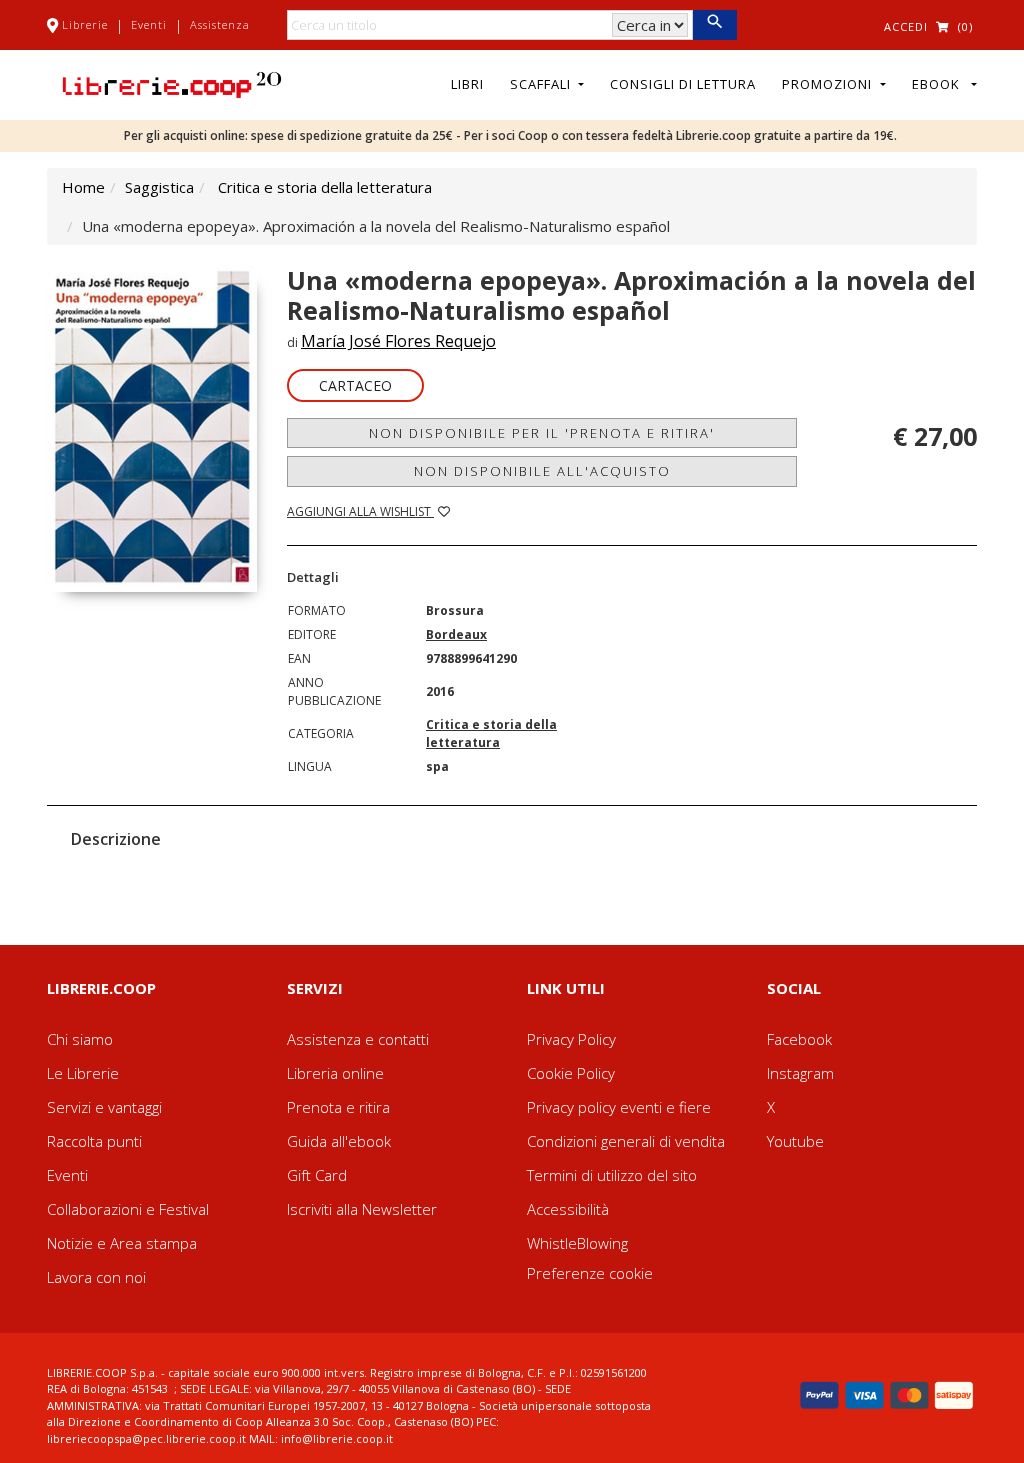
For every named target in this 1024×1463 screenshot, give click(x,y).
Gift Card (317, 1175)
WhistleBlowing (577, 1243)
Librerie (85, 24)
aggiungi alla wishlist (360, 511)
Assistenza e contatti (358, 1039)
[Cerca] (714, 25)
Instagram (800, 1073)
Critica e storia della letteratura (325, 187)
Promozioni (829, 84)
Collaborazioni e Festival (128, 1209)
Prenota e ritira (338, 1107)
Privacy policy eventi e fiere (619, 1107)
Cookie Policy (571, 1073)
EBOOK (940, 84)
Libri (467, 84)
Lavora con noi (96, 1277)
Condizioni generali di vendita (626, 1141)
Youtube (795, 1141)
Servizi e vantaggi (104, 1107)
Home (83, 187)
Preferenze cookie (590, 1273)
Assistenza (220, 24)
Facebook (799, 1039)
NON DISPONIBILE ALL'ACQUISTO (542, 471)
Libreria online (335, 1073)
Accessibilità (568, 1209)
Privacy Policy (571, 1039)
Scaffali (542, 84)
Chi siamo (80, 1039)
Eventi (149, 24)
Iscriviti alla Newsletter (362, 1209)
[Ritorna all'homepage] (172, 83)
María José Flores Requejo (398, 341)
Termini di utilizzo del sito (612, 1175)
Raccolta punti (94, 1141)
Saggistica (159, 187)
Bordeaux (456, 634)
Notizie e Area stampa (122, 1243)
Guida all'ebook (339, 1141)
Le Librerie (83, 1073)
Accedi (906, 26)
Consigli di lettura (683, 84)
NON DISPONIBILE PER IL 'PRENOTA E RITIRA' (542, 433)
